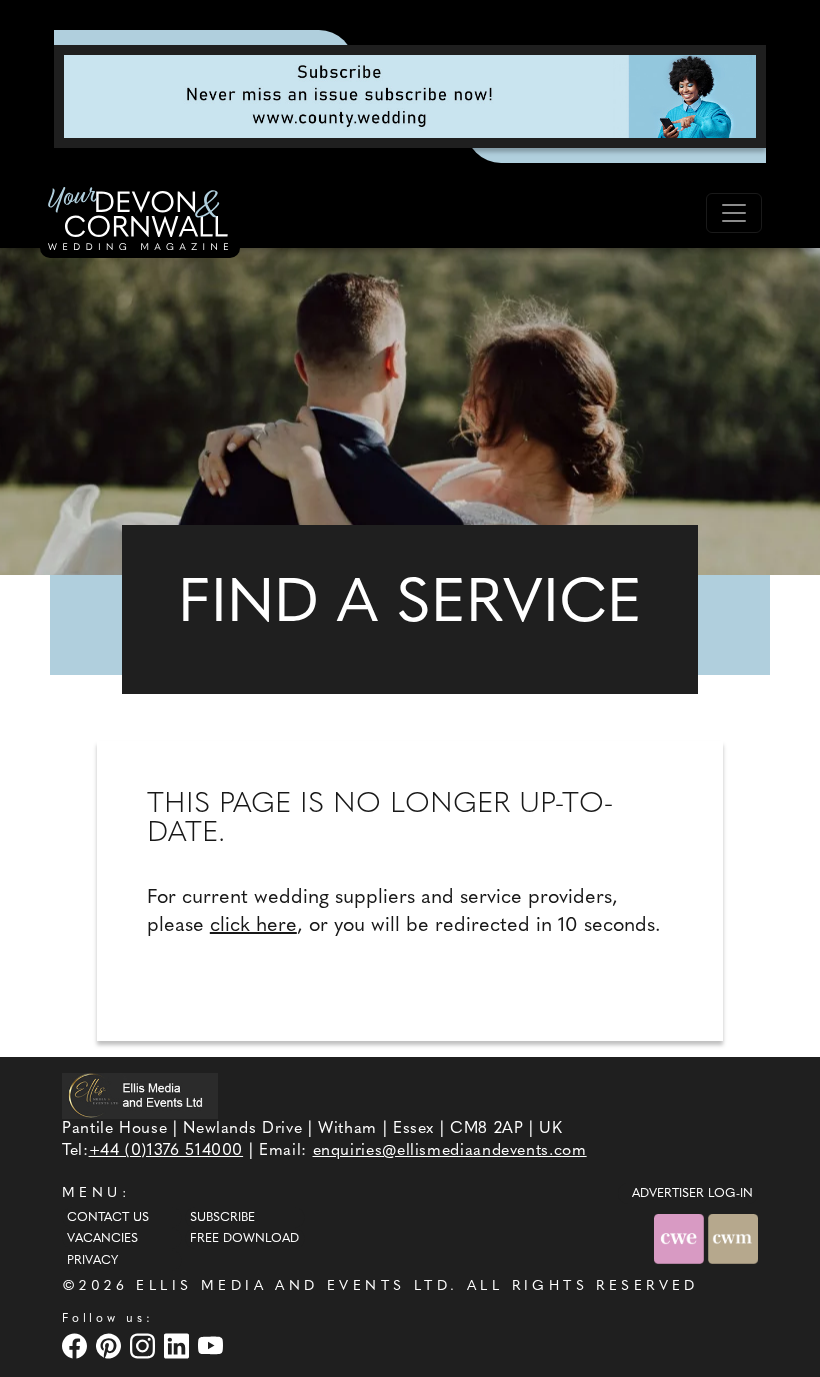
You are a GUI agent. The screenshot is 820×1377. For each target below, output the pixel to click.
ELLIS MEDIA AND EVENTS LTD (293, 1286)
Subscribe (222, 1218)
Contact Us (108, 1218)
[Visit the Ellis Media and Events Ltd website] (140, 1095)
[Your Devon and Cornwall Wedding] (140, 222)
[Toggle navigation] (734, 213)
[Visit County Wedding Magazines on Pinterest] (111, 1345)
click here (253, 926)
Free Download (244, 1239)
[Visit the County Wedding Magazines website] (733, 1238)
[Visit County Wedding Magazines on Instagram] (145, 1345)
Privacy (92, 1261)
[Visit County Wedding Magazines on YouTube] (213, 1345)
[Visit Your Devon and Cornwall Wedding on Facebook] (77, 1345)
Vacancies (102, 1239)
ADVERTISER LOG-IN (692, 1194)
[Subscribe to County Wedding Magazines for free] (410, 96)
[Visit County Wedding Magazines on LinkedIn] (179, 1345)
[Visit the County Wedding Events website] (681, 1238)
